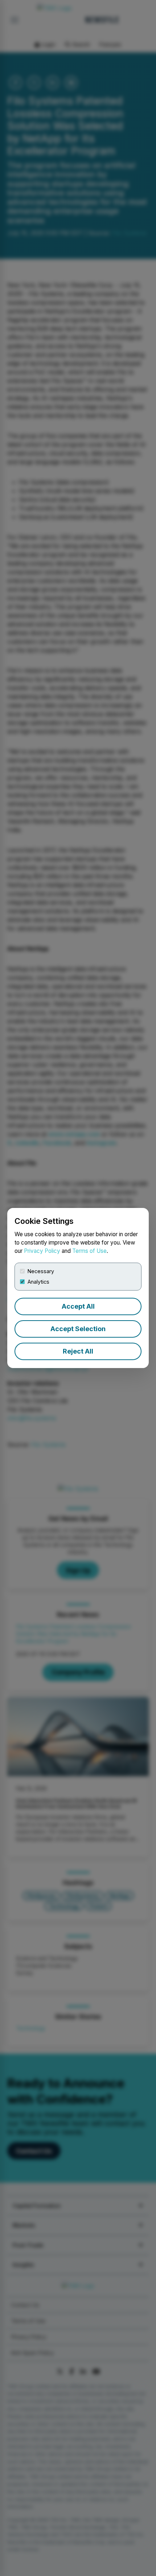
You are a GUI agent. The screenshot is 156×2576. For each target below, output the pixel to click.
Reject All (78, 1351)
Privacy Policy (42, 1251)
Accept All (78, 1306)
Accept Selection (78, 1329)
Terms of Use (89, 1251)
